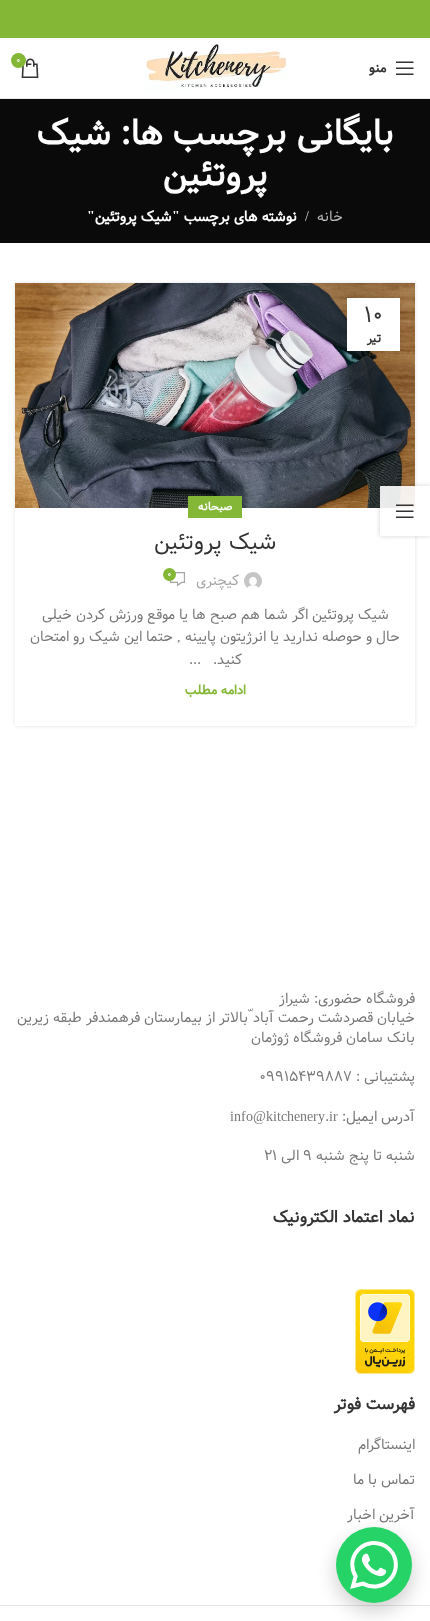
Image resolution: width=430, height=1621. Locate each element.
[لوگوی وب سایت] (215, 68)
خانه (330, 217)
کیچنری (217, 581)
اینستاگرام (386, 1445)
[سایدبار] (405, 511)
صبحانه (215, 506)
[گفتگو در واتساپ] (374, 1565)
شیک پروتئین (215, 542)
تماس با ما (384, 1480)
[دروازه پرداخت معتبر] (385, 1331)
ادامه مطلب (215, 690)
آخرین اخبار (381, 1515)
